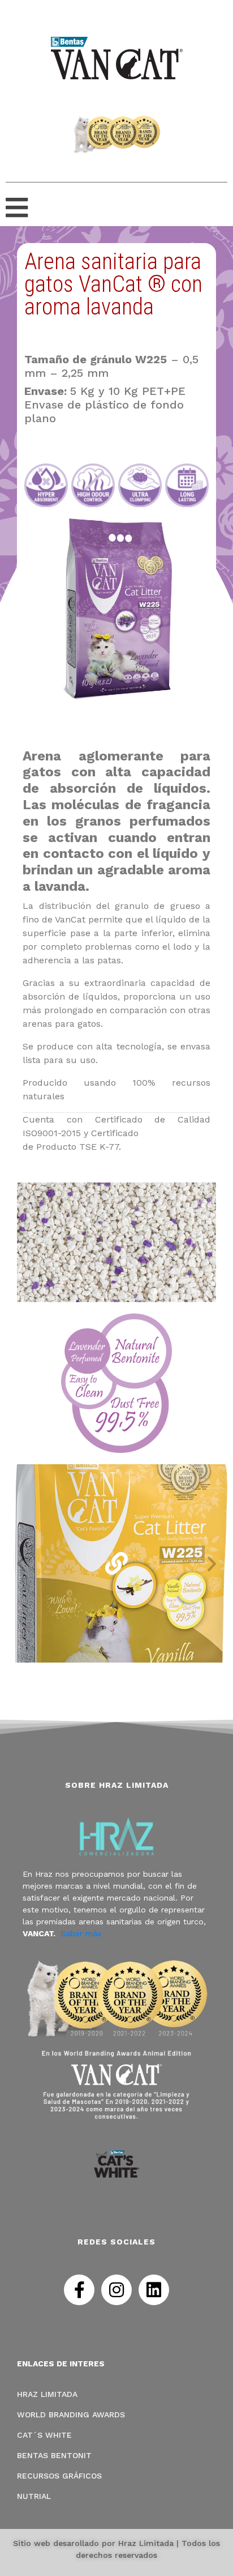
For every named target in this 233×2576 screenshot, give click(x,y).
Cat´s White (44, 2435)
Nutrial (34, 2496)
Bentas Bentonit (54, 2455)
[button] (21, 1563)
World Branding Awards (71, 2415)
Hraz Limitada (47, 2394)
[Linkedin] (154, 2290)
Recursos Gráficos (59, 2476)
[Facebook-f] (79, 2290)
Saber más (81, 1933)
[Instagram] (116, 2290)
